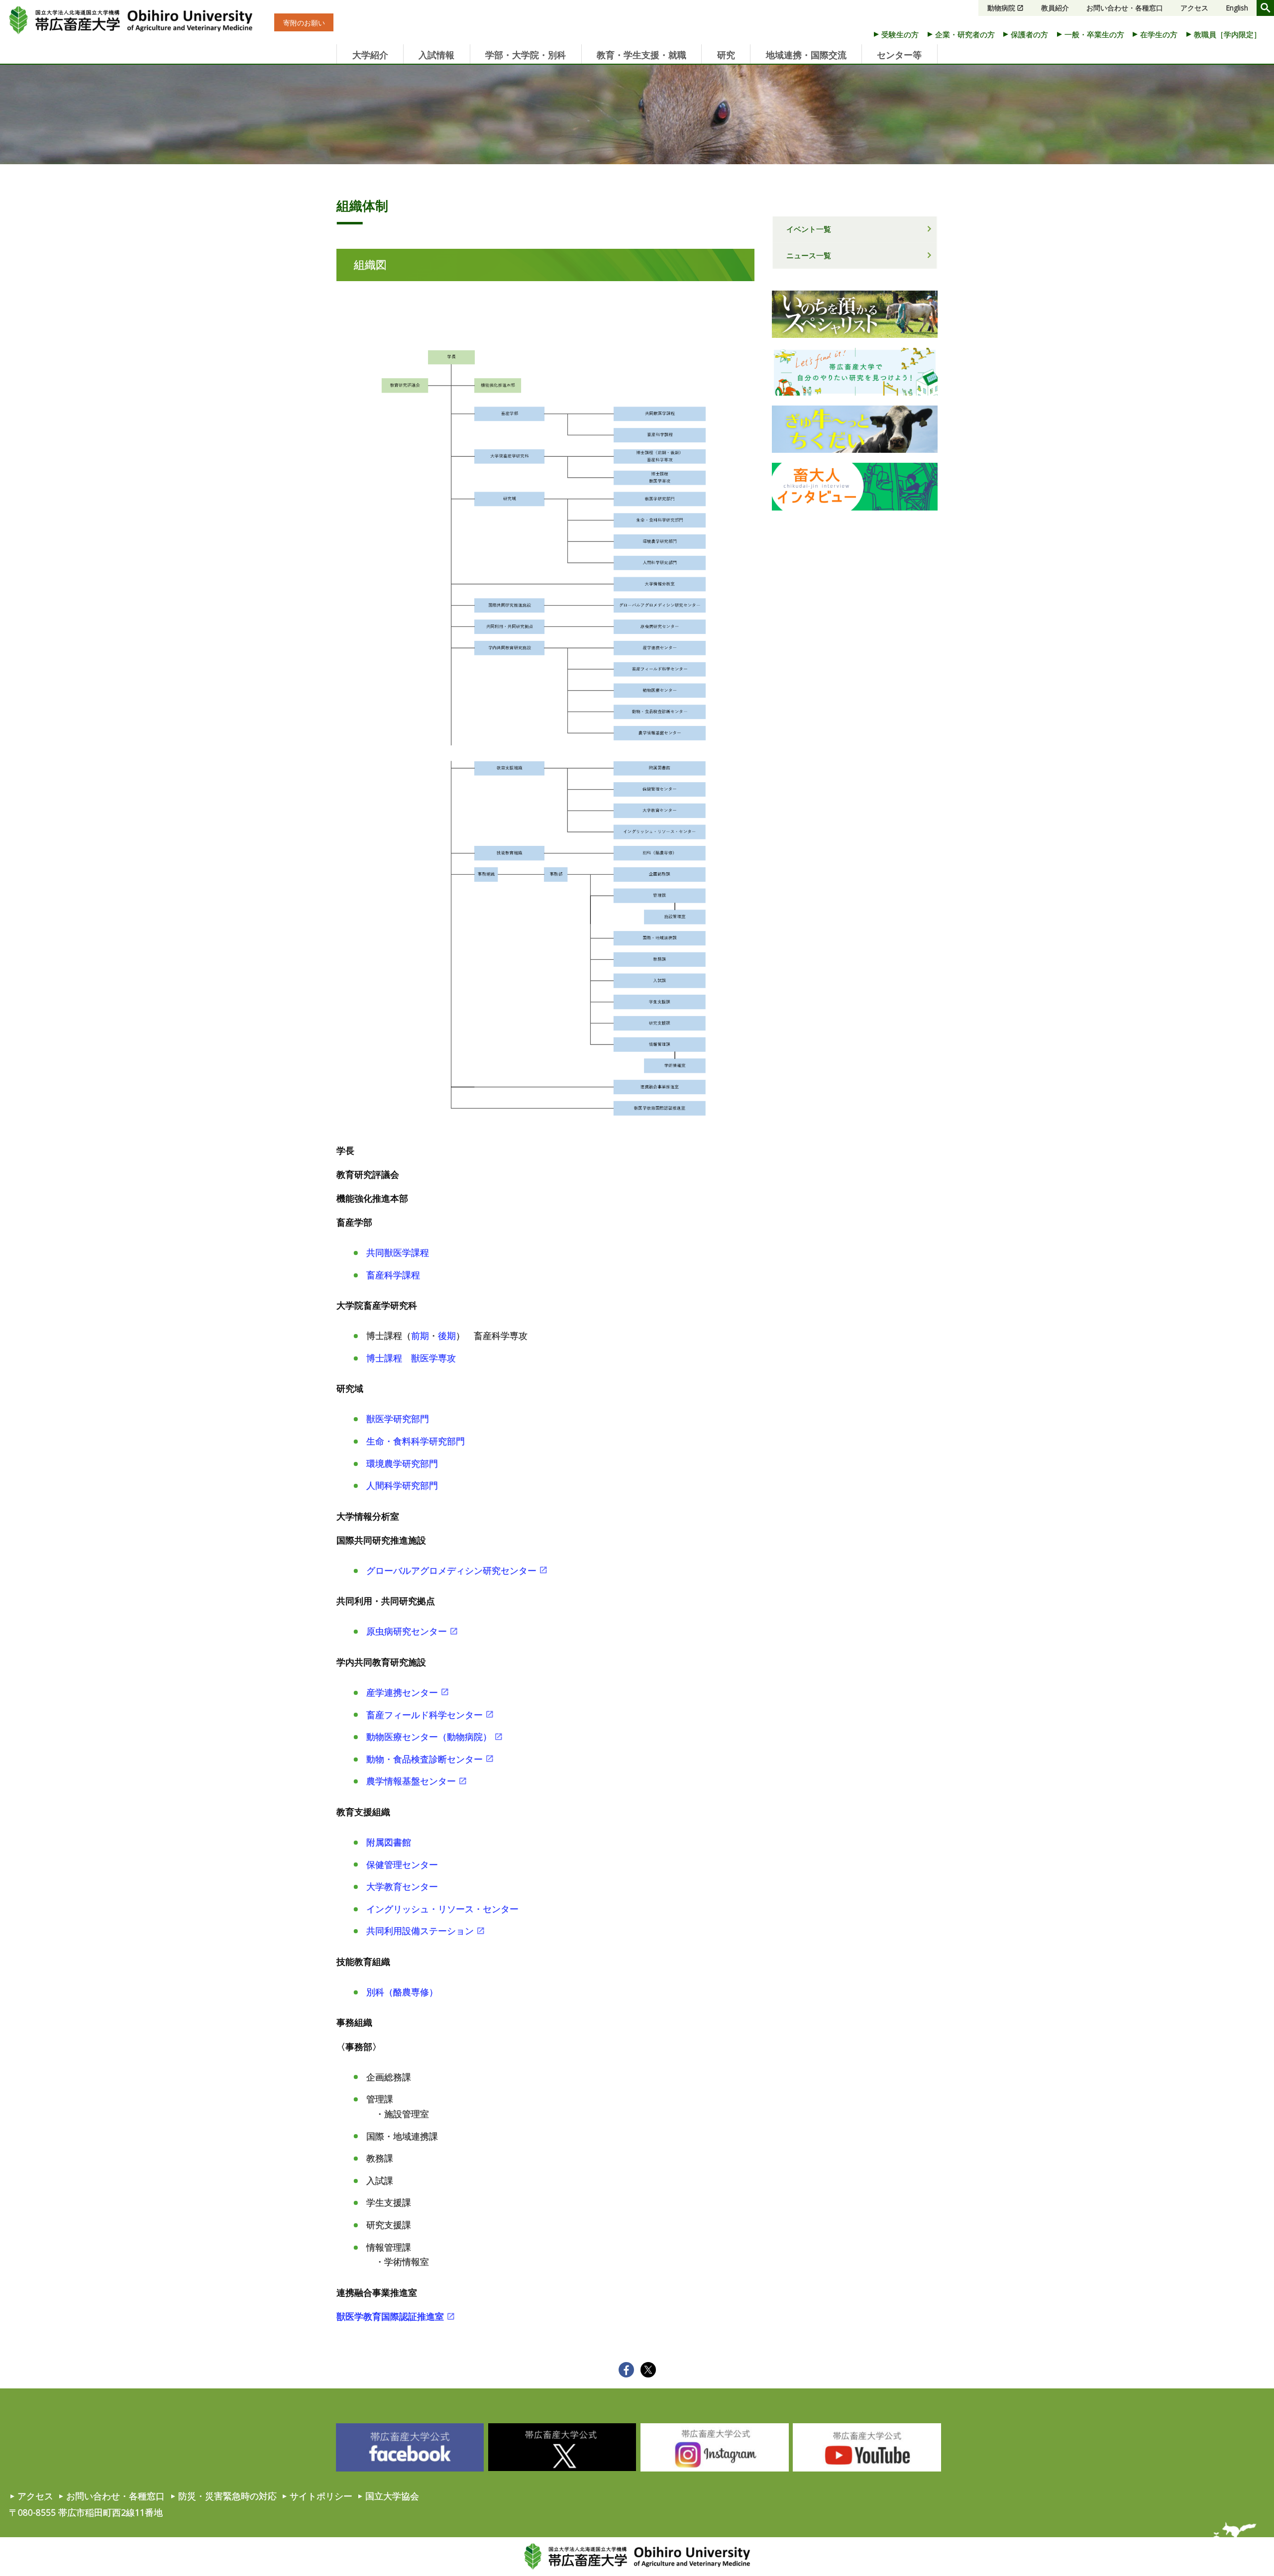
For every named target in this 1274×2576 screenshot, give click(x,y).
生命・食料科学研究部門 (416, 1441)
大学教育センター (402, 1886)
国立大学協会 (392, 2496)
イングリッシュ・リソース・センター (442, 1909)
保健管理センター (402, 1864)
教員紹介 (1055, 8)
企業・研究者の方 (965, 34)
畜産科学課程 (393, 1275)
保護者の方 (1029, 34)
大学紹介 (370, 55)
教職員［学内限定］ (1227, 34)
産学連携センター (402, 1692)
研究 (726, 55)
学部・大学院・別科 (526, 55)
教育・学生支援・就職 (641, 55)
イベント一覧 (809, 229)
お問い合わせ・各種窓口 (1125, 8)
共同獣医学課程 (398, 1252)
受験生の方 (900, 34)
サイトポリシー (321, 2496)
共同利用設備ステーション (420, 1931)
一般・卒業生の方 (1094, 34)
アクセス (1194, 8)
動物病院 (1001, 8)
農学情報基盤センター (411, 1781)
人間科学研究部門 (402, 1485)
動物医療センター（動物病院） (429, 1737)
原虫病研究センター (407, 1631)
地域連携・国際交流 (806, 55)
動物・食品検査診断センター (425, 1759)
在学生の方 (1159, 34)
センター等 (899, 55)
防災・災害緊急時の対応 (227, 2496)
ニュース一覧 (809, 255)
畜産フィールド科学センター (425, 1715)
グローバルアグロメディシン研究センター (451, 1570)
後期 (447, 1336)
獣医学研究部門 (398, 1419)
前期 (420, 1336)
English (1237, 8)
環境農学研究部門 (402, 1463)
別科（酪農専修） (402, 1992)
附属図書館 (389, 1842)
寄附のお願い (304, 23)
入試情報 (436, 55)
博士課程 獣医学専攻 (411, 1358)
